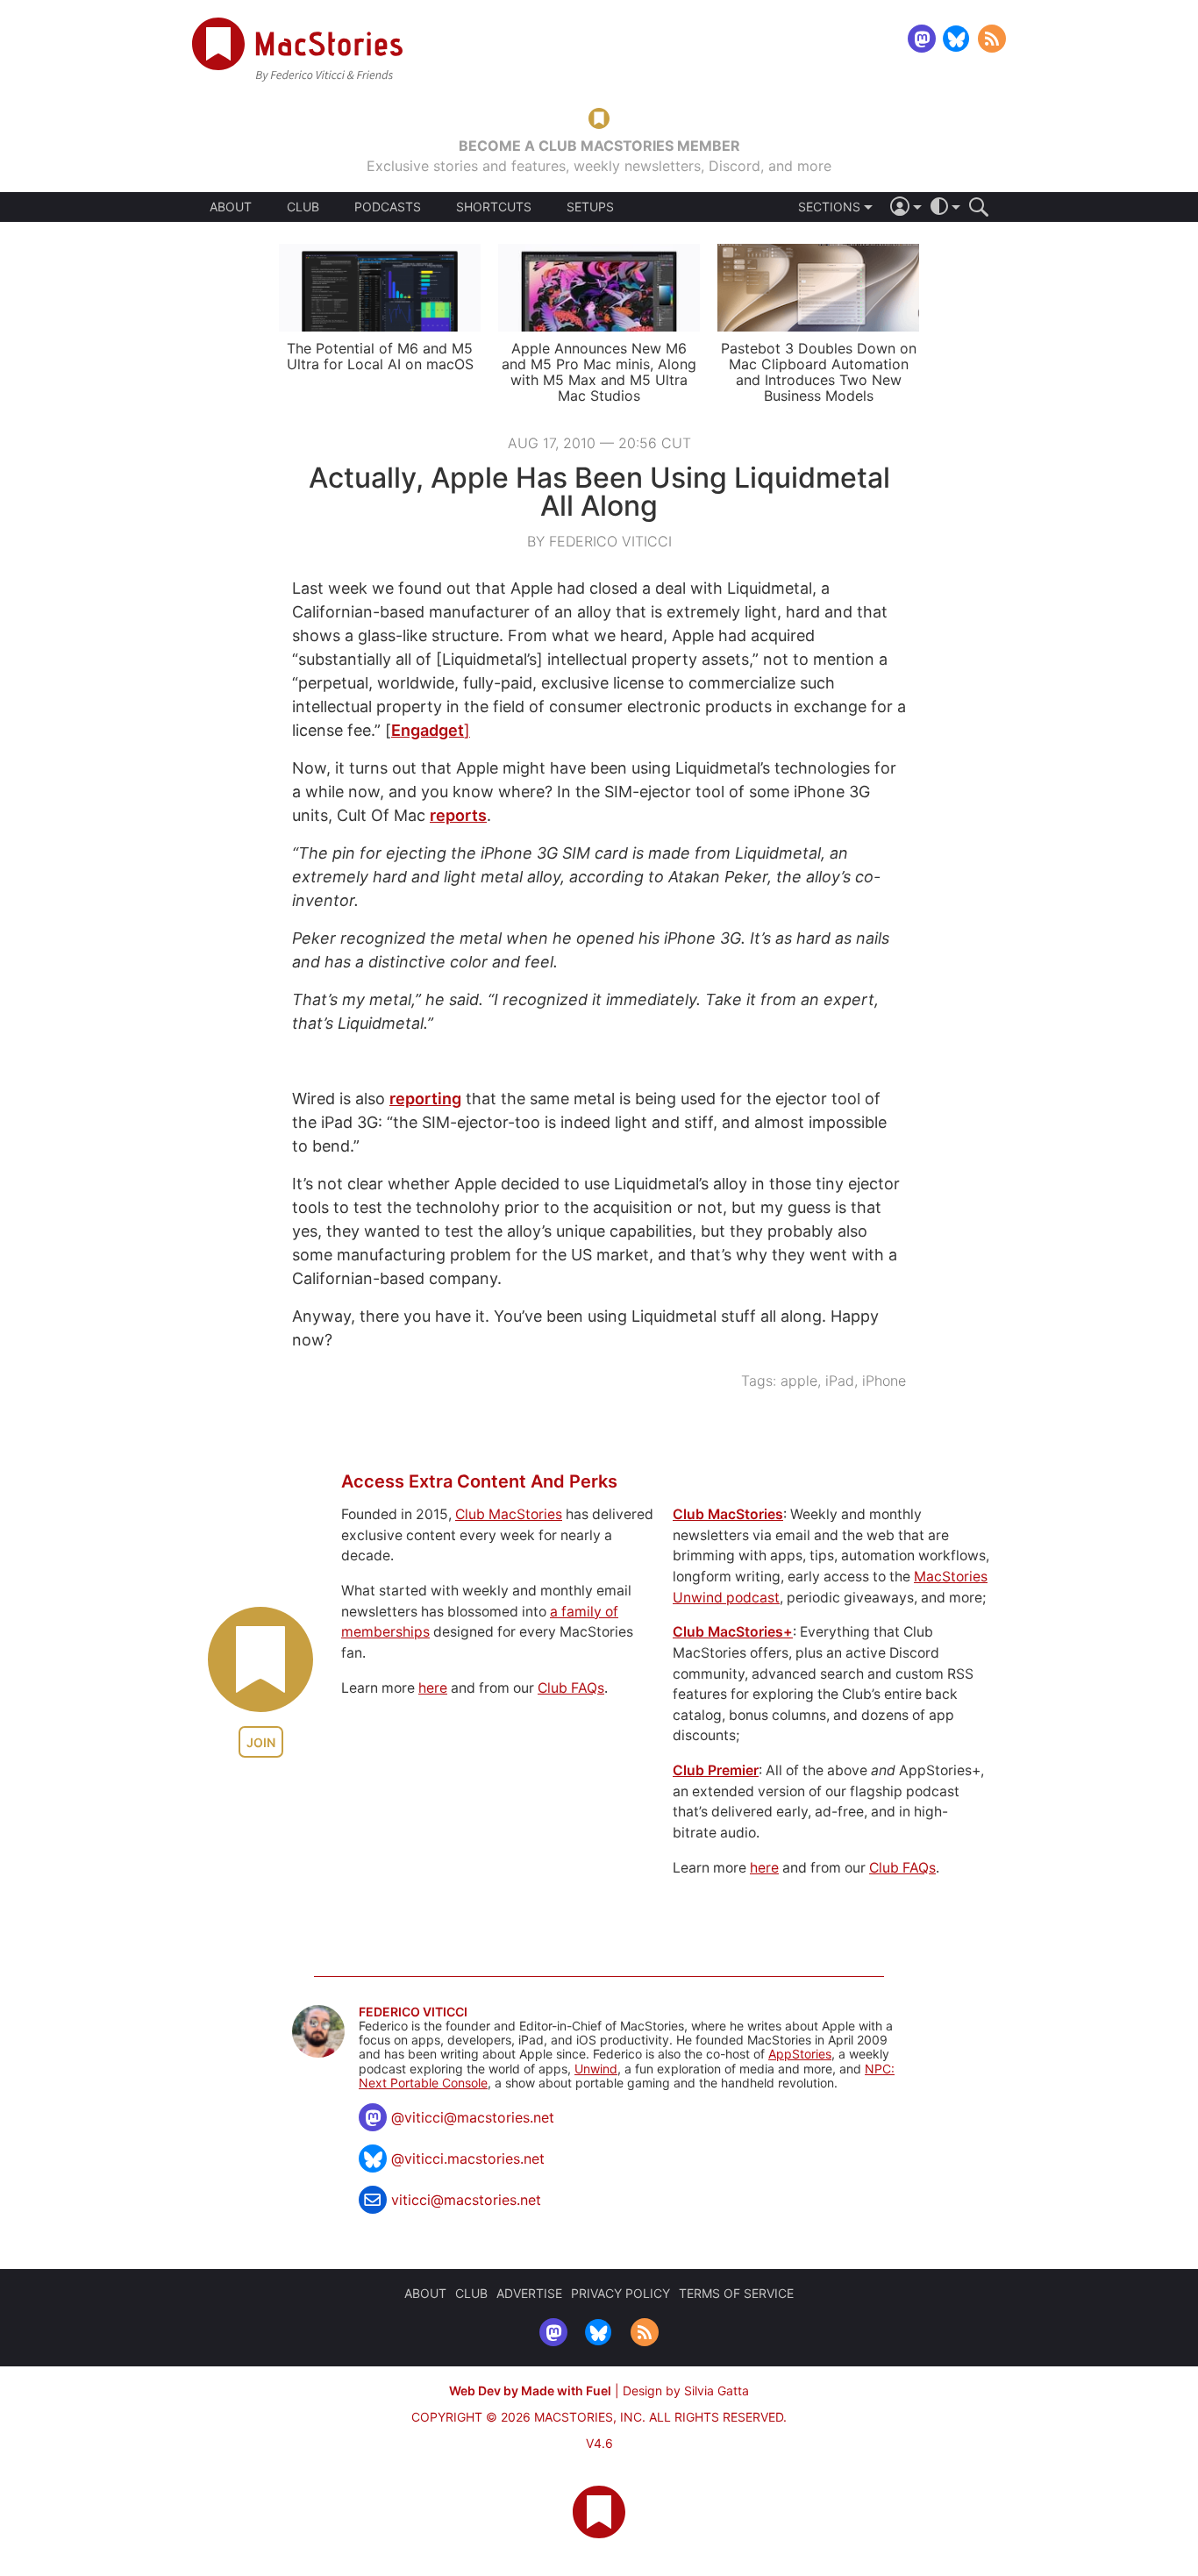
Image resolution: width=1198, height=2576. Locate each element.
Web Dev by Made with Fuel (530, 2390)
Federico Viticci (413, 2012)
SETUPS (590, 207)
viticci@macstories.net (466, 2200)
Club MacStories (509, 1514)
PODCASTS (388, 207)
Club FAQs (571, 1688)
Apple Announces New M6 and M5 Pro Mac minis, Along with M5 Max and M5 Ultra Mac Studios (599, 372)
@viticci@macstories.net (473, 2117)
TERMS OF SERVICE (736, 2293)
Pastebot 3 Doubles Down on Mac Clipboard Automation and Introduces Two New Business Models (819, 372)
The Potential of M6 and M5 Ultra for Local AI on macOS (380, 356)
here (433, 1688)
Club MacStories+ (733, 1632)
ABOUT (231, 207)
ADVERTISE (529, 2293)
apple (799, 1381)
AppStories (800, 2054)
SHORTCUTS (494, 207)
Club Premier (716, 1770)
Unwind (596, 2069)
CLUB (303, 207)
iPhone (884, 1381)
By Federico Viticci (599, 541)
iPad (840, 1381)
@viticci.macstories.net (468, 2159)
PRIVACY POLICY (620, 2293)
